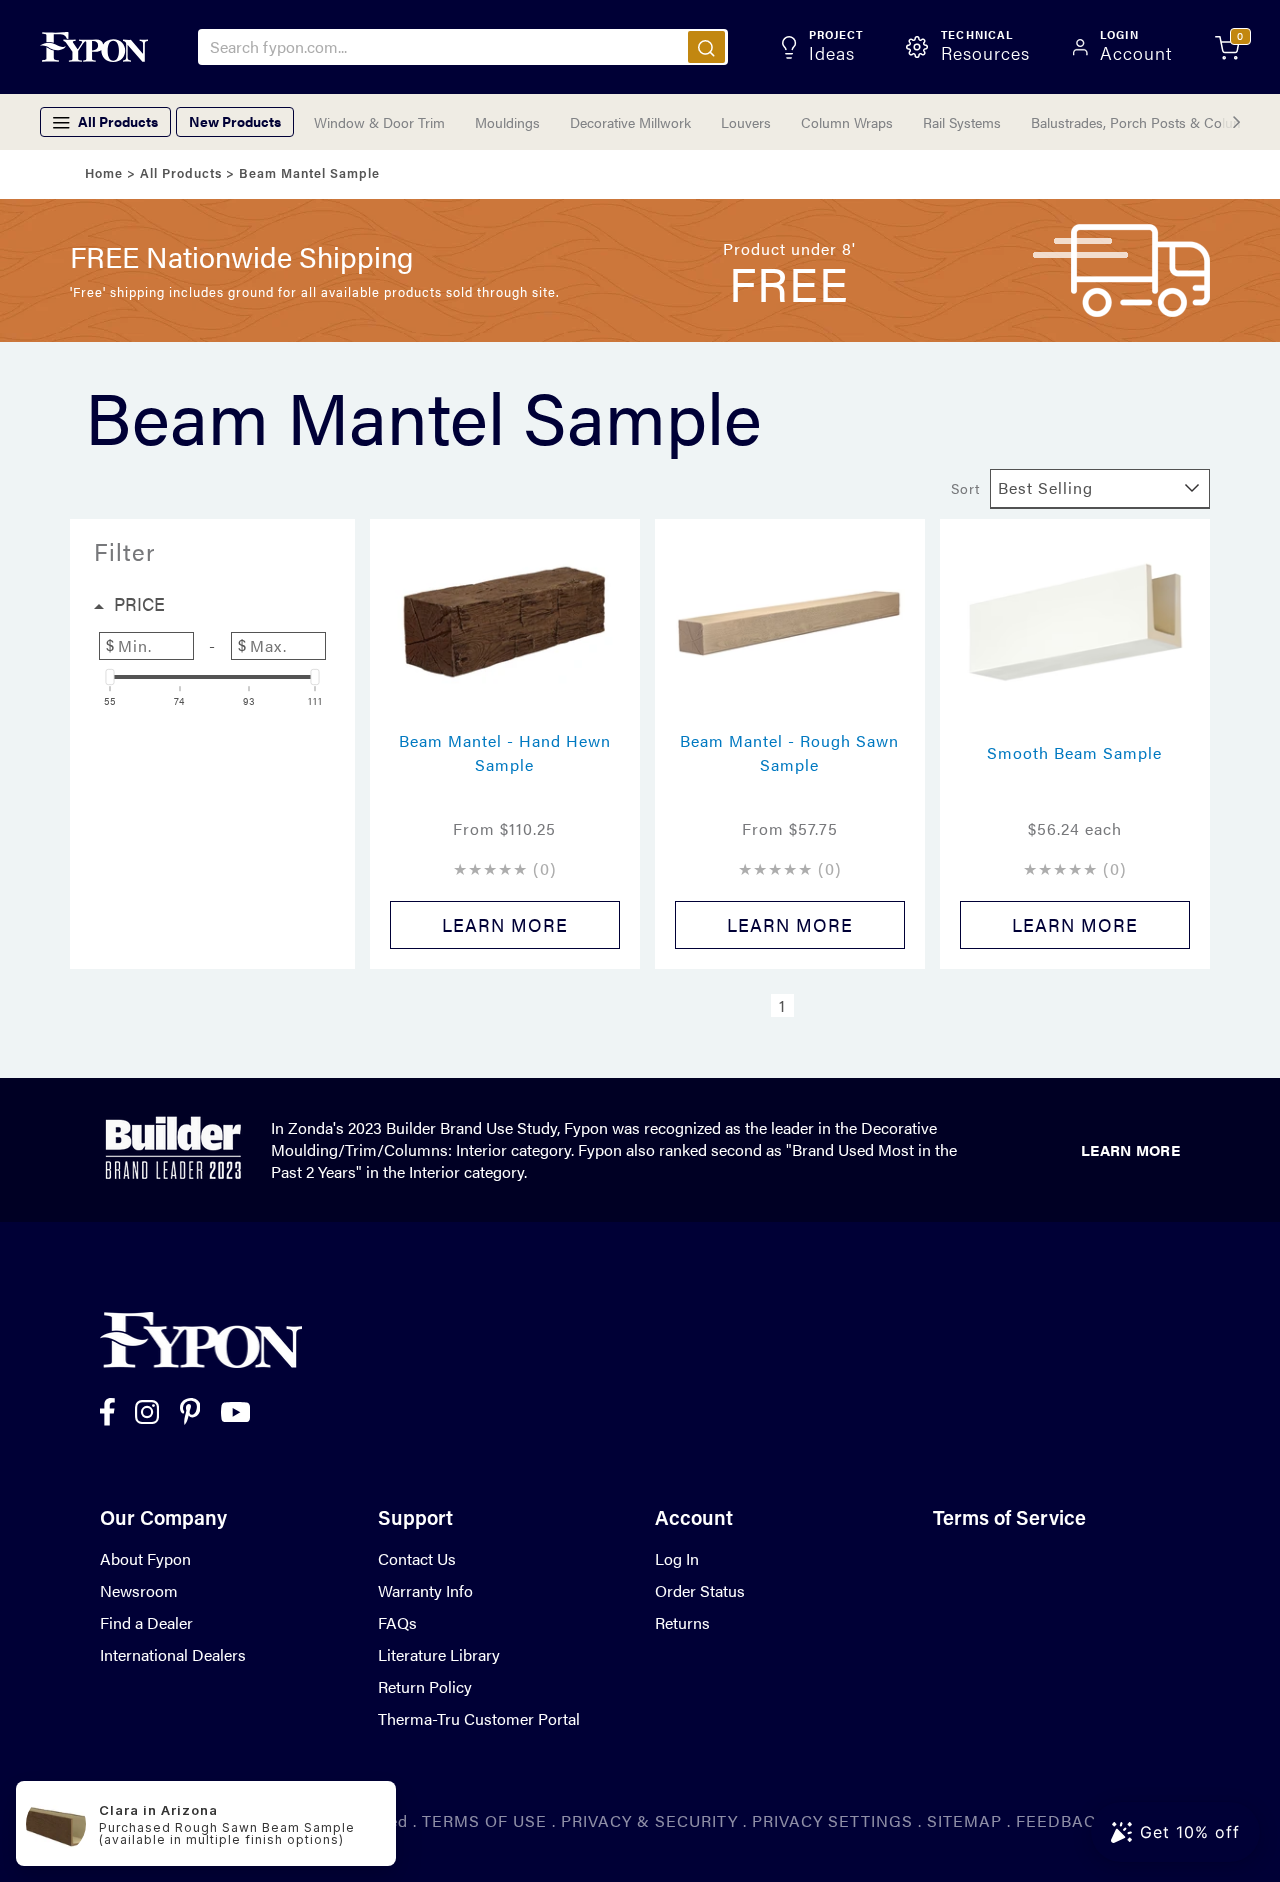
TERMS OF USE (484, 1820)
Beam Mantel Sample (309, 174)
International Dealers (173, 1654)
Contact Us (417, 1558)
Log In (677, 1558)
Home (104, 174)
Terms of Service (1009, 1520)
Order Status (700, 1590)
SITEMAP (964, 1820)
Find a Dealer (146, 1622)
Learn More (1130, 1149)
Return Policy (425, 1686)
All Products (181, 174)
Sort (965, 488)
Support (415, 1520)
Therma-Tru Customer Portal (479, 1718)
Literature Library (439, 1654)
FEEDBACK (1061, 1820)
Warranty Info (425, 1590)
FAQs (397, 1622)
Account (694, 1520)
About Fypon (145, 1558)
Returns (682, 1622)
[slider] (110, 677)
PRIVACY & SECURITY (649, 1820)
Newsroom (139, 1590)
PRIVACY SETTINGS (832, 1820)
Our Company (163, 1520)
